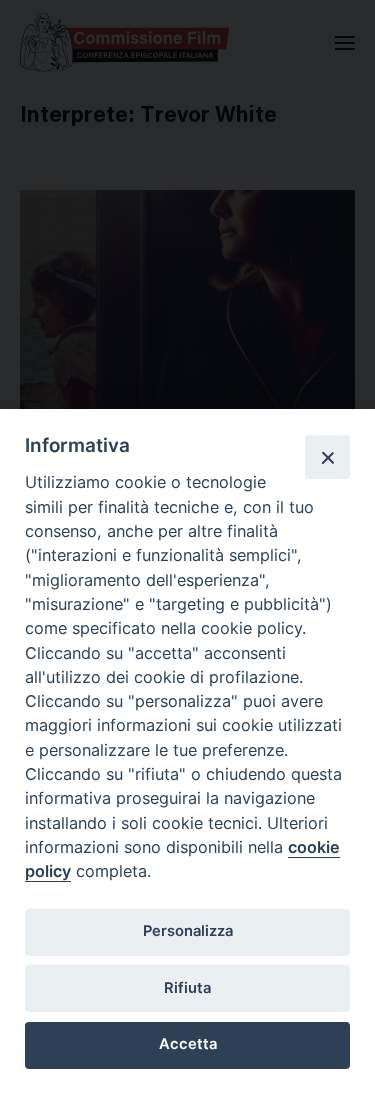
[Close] (327, 457)
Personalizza (188, 931)
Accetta (188, 1044)
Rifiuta (187, 988)
